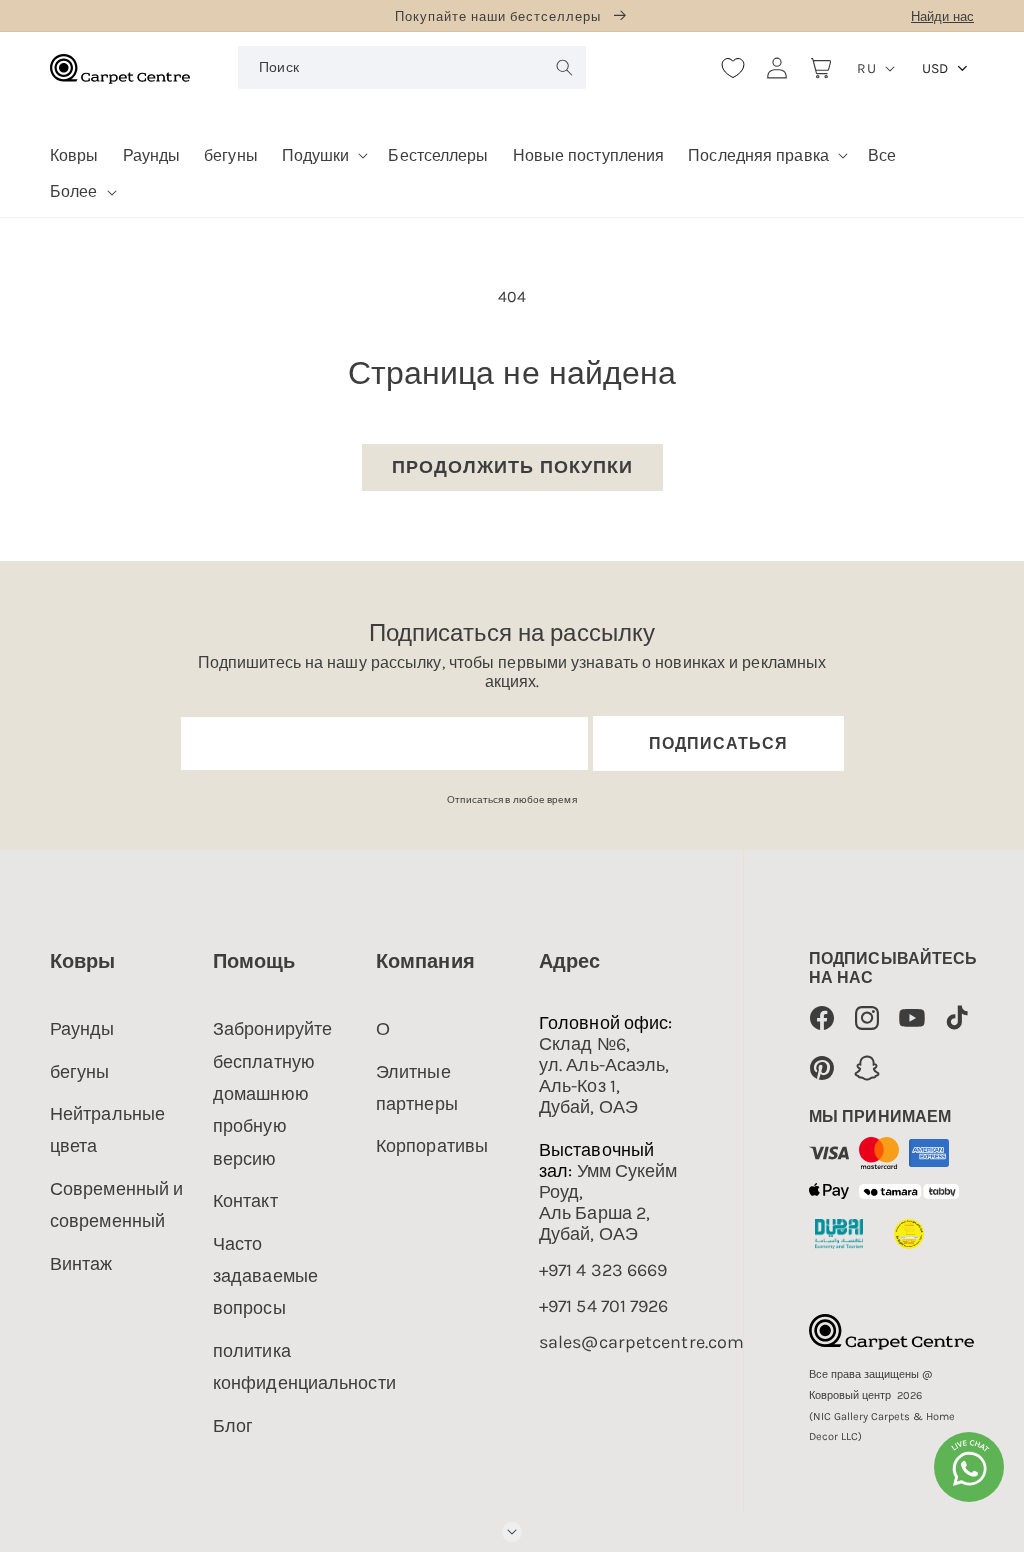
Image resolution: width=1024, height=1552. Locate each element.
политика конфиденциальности (304, 1367)
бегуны (80, 1072)
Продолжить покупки (512, 467)
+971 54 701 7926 (604, 1306)
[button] (323, 148)
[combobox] (412, 67)
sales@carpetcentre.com (641, 1342)
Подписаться (718, 743)
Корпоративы (432, 1146)
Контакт (245, 1201)
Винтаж (81, 1264)
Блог (233, 1426)
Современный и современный (116, 1205)
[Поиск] (565, 67)
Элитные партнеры (417, 1088)
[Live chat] (969, 1467)
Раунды (82, 1029)
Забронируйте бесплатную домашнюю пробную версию (272, 1094)
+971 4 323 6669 (603, 1270)
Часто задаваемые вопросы (265, 1276)
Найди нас (942, 16)
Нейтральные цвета (107, 1130)
